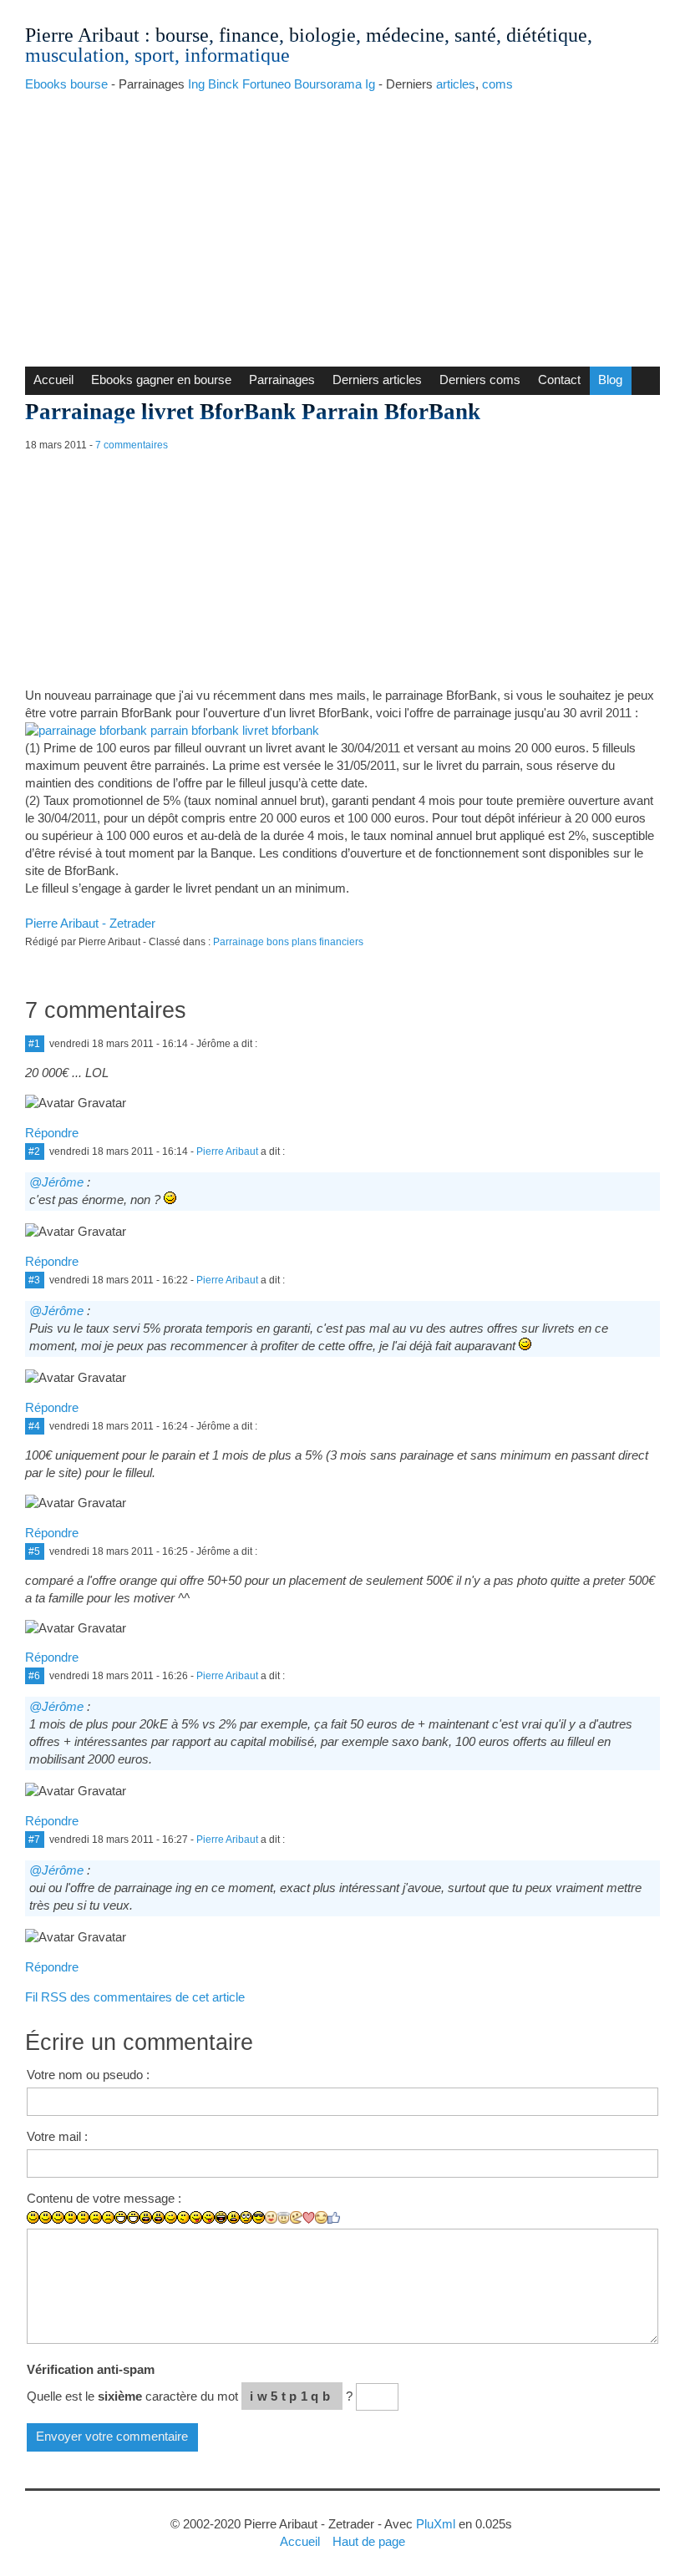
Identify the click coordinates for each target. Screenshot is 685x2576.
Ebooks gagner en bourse (161, 380)
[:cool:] (259, 2217)
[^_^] (321, 2217)
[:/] (183, 2217)
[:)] (33, 2217)
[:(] (96, 2217)
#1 (34, 1044)
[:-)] (46, 2217)
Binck (223, 84)
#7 (34, 1840)
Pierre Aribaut (82, 35)
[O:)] (284, 2218)
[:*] (271, 2217)
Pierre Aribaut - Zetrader (90, 923)
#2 (34, 1151)
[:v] (296, 2217)
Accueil (53, 380)
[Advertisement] (342, 225)
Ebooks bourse (66, 84)
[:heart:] (309, 2218)
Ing (196, 84)
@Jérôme (56, 1182)
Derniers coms (480, 380)
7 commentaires (132, 445)
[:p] (208, 2217)
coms (497, 84)
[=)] (58, 2217)
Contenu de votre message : (104, 2198)
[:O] (158, 2217)
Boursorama (328, 84)
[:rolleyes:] (246, 2217)
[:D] (121, 2217)
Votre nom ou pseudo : (88, 2075)
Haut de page (369, 2541)
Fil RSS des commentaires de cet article (135, 1997)
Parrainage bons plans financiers (288, 942)
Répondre (52, 1133)
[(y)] (334, 2218)
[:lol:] (221, 2217)
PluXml (436, 2524)
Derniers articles (377, 380)
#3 (34, 1280)
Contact (559, 380)
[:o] (146, 2217)
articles (456, 84)
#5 (34, 1551)
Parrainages (282, 380)
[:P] (196, 2217)
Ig (370, 84)
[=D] (133, 2217)
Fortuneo (266, 84)
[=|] (83, 2217)
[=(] (108, 2217)
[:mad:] (233, 2217)
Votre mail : (57, 2136)
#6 (34, 1676)
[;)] (171, 2217)
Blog (610, 380)
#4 (34, 1426)
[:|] (71, 2217)
